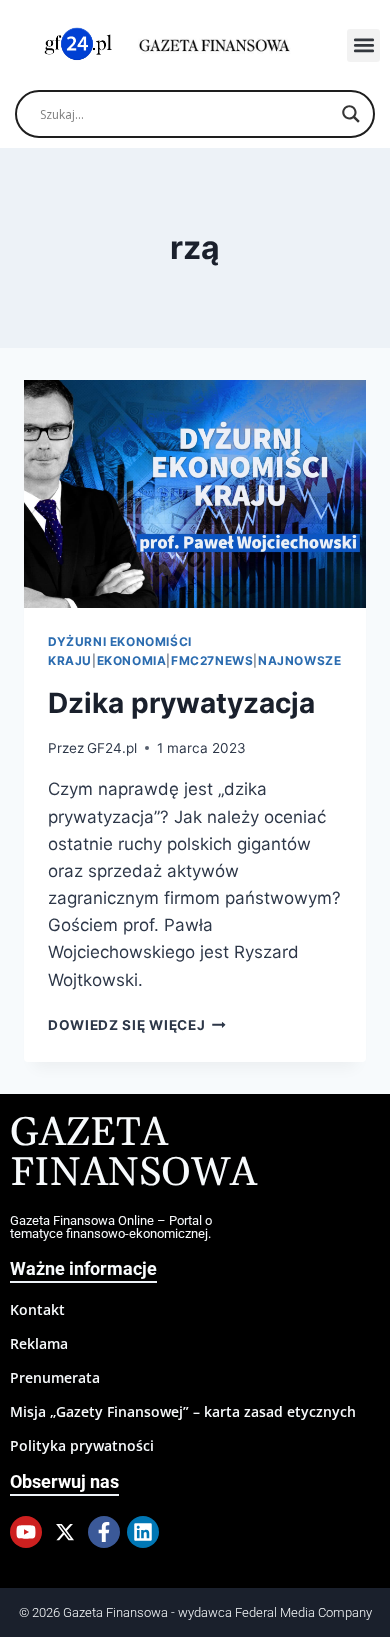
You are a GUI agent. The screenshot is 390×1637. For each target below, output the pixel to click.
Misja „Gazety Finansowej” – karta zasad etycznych (183, 1411)
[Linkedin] (143, 1532)
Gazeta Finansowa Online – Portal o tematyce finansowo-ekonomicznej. (111, 1227)
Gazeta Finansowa (133, 1153)
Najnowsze (299, 660)
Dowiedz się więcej (137, 1025)
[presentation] (195, 494)
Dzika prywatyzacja (181, 703)
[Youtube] (26, 1532)
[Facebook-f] (104, 1532)
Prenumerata (55, 1377)
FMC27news (212, 660)
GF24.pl (112, 748)
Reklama (39, 1343)
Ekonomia (132, 660)
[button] (363, 45)
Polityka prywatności (82, 1445)
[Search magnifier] (351, 114)
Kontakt (37, 1309)
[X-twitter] (65, 1532)
